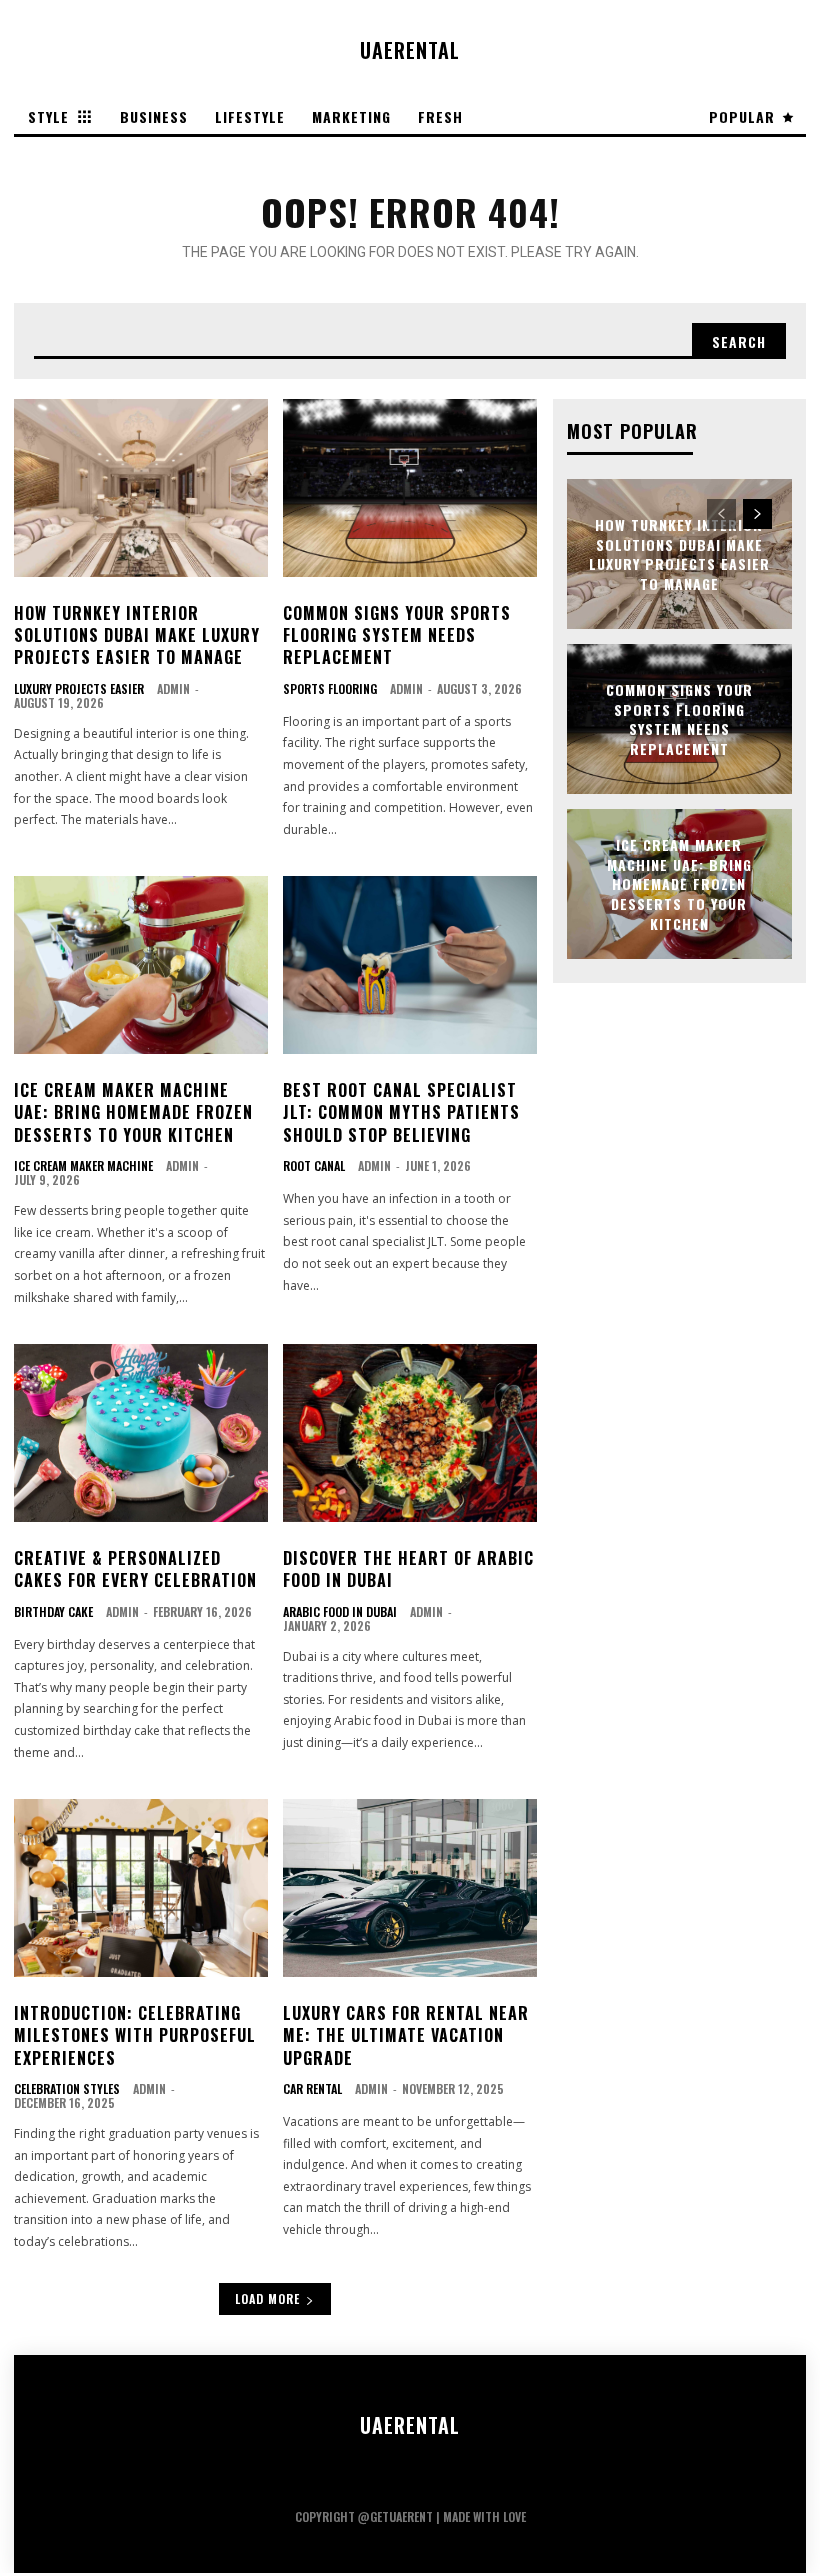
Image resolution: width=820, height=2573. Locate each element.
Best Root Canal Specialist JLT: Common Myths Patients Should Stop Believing (401, 1112)
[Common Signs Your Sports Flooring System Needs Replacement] (410, 488)
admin (173, 688)
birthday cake (53, 1612)
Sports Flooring (330, 689)
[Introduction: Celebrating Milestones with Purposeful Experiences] (141, 1888)
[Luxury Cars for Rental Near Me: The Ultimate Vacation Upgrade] (410, 1888)
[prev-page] (721, 514)
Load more (267, 2298)
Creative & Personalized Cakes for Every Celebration (135, 1569)
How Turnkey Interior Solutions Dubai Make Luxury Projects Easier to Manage (137, 635)
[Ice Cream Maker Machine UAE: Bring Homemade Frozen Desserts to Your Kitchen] (141, 965)
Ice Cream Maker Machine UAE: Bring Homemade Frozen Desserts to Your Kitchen (133, 1112)
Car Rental (312, 2089)
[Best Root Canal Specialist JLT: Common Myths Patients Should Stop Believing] (410, 965)
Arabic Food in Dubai (340, 1612)
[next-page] (757, 514)
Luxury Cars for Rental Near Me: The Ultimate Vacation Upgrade (406, 2035)
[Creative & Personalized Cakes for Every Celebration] (141, 1433)
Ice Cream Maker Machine (83, 1166)
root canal (314, 1166)
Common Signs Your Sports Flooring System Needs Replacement (397, 635)
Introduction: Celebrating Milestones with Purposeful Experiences (135, 2035)
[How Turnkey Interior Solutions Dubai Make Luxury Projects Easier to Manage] (141, 488)
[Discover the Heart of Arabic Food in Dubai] (410, 1433)
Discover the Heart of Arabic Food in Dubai (408, 1569)
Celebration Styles (67, 2089)
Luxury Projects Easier (79, 689)
